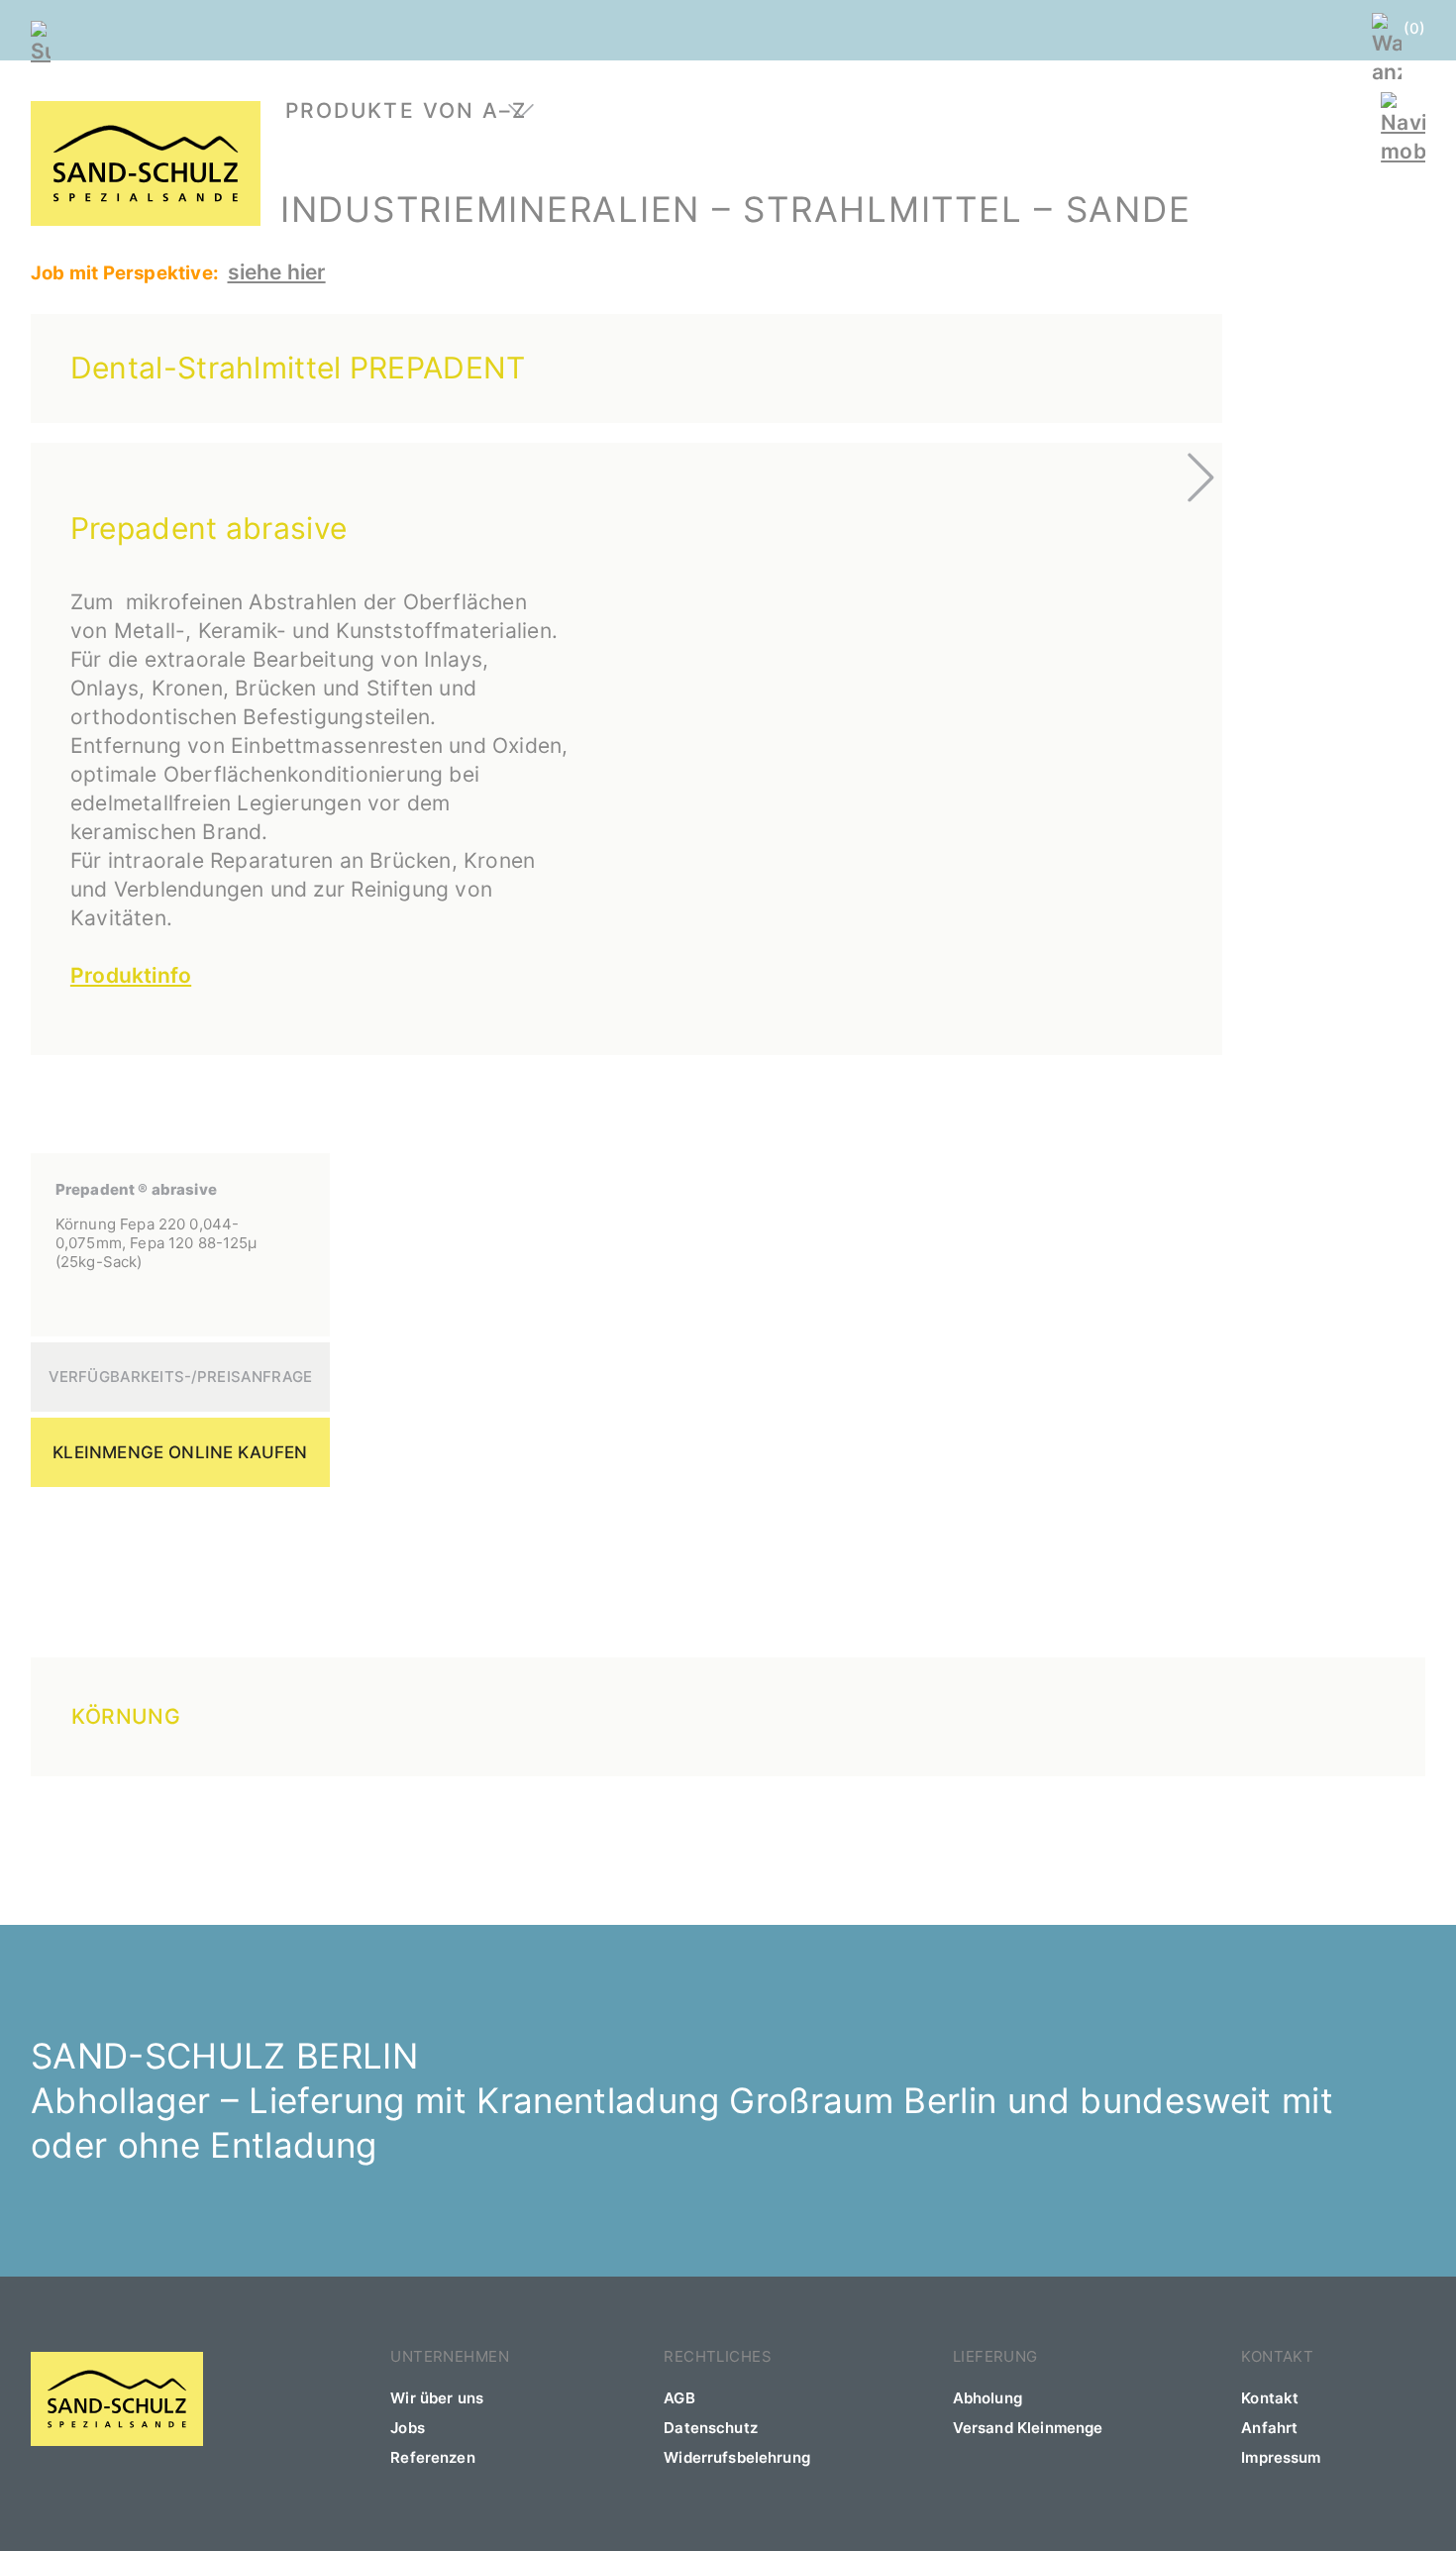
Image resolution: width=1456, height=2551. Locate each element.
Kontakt (1270, 2398)
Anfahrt (1269, 2428)
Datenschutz (711, 2428)
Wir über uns (437, 2398)
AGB (679, 2398)
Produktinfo (131, 975)
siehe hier (277, 272)
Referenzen (433, 2457)
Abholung (988, 2398)
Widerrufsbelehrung (737, 2457)
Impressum (1281, 2457)
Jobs (408, 2428)
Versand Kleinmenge (1028, 2428)
